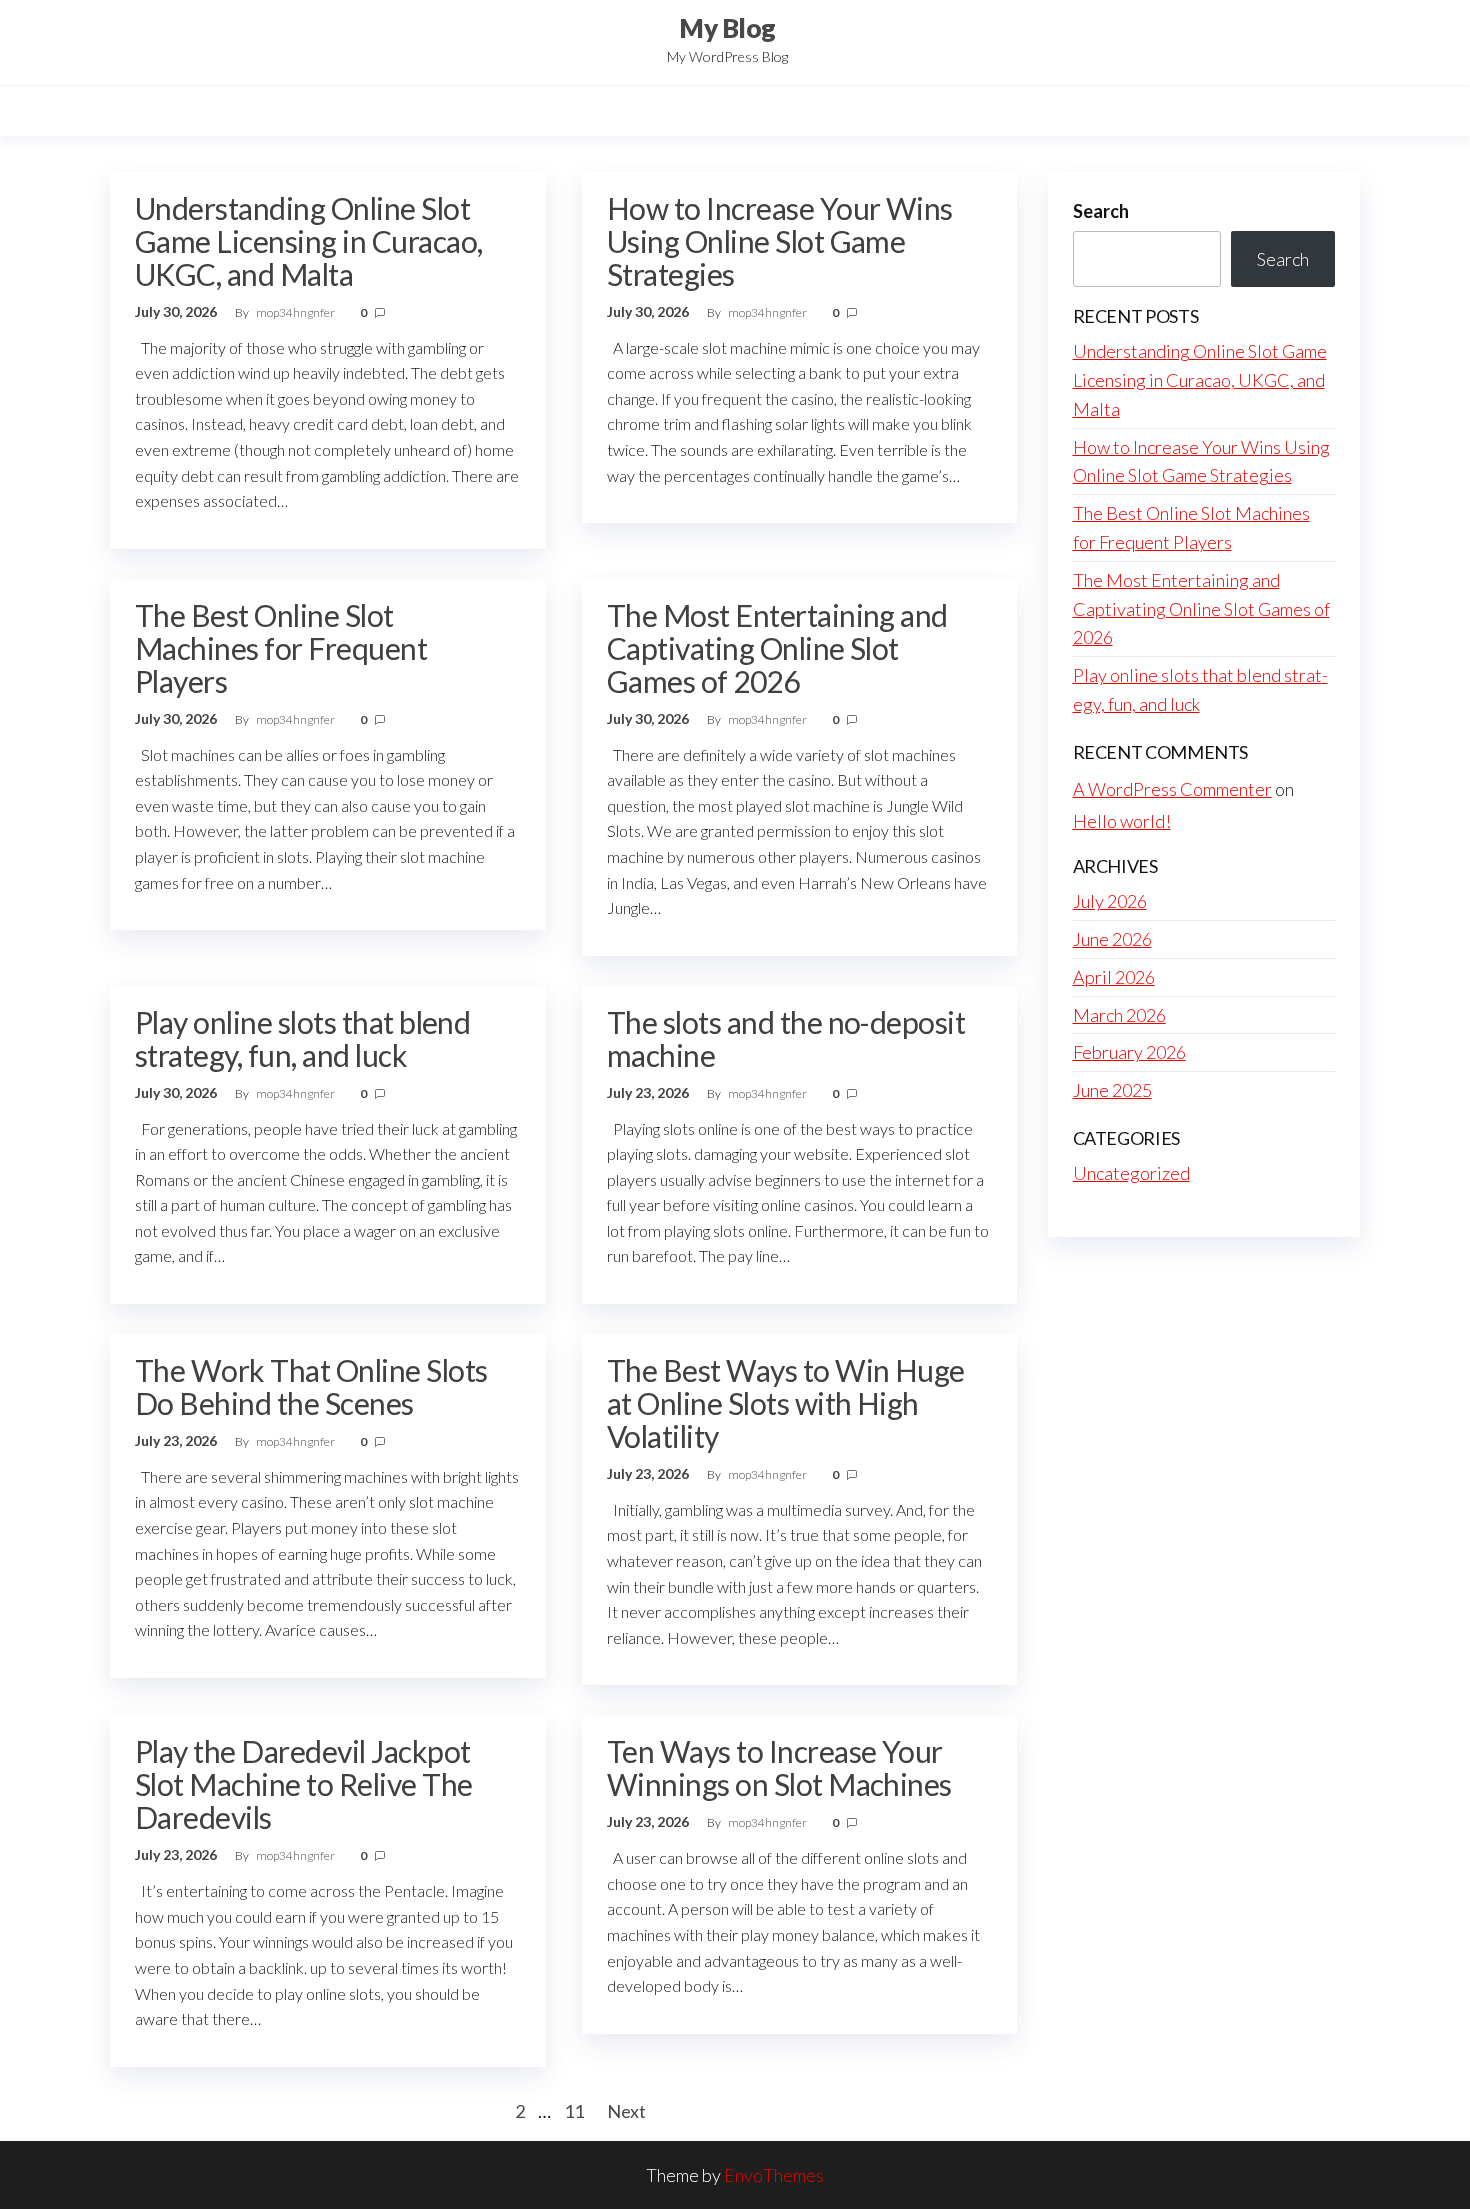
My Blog (727, 28)
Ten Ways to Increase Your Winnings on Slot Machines (779, 1767)
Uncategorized (1131, 1173)
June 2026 (1112, 939)
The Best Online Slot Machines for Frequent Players (281, 648)
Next (626, 2111)
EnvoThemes (774, 2175)
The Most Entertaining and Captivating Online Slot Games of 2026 (777, 648)
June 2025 (1112, 1090)
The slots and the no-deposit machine (786, 1038)
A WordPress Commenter (1172, 789)
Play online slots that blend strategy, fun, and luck (302, 1038)
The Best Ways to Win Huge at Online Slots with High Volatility (786, 1403)
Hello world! (1122, 821)
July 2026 (1110, 901)
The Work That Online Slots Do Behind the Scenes (311, 1386)
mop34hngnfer (296, 312)
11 (574, 2111)
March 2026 (1119, 1015)
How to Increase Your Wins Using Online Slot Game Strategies (780, 241)
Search (1101, 211)
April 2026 (1114, 977)
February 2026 (1129, 1052)
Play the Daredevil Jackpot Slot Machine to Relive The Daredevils (303, 1784)
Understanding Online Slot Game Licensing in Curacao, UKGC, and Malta (308, 241)
